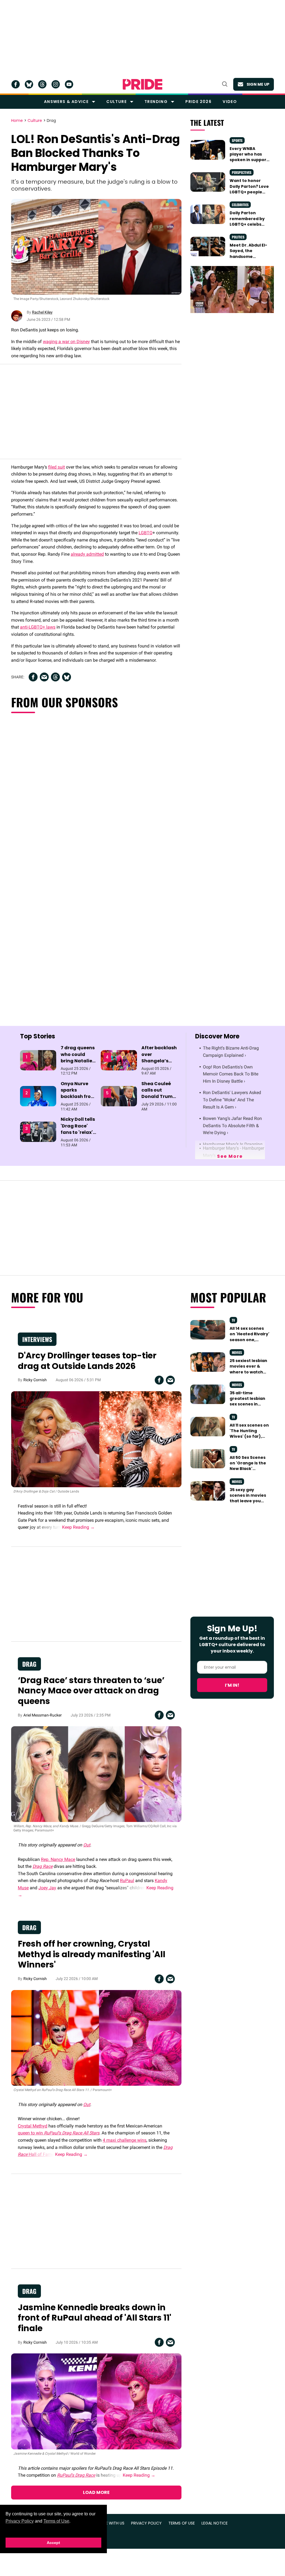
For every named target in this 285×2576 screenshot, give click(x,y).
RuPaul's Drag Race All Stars (72, 2133)
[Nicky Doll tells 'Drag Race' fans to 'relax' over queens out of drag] (38, 1132)
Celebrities (240, 205)
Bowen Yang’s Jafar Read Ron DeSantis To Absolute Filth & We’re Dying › (232, 1126)
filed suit (56, 467)
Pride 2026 (198, 102)
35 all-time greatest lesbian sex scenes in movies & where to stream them (250, 1404)
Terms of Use (56, 2521)
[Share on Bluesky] (67, 677)
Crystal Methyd (33, 2126)
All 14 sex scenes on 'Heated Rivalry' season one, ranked (250, 1337)
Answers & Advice (66, 102)
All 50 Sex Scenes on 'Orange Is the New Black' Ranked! (248, 1466)
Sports (237, 140)
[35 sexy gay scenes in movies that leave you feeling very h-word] (208, 1491)
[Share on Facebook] (33, 677)
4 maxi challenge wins (125, 2140)
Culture (116, 102)
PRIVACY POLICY (146, 2523)
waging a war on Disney (66, 342)
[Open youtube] (69, 84)
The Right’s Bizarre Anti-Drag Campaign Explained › (231, 1052)
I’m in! (232, 1685)
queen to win (31, 2133)
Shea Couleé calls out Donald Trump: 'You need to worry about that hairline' (159, 1100)
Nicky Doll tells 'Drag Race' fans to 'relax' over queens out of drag (78, 1132)
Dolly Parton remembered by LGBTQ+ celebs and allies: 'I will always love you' (247, 224)
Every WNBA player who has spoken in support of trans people (249, 157)
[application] (232, 290)
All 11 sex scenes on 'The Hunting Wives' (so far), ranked (249, 1434)
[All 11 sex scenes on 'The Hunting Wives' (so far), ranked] (208, 1426)
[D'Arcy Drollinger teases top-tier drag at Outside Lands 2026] (96, 1439)
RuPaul (127, 1881)
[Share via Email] (44, 677)
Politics (238, 237)
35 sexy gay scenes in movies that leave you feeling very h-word (248, 1501)
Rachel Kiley (42, 312)
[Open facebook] (16, 84)
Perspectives (242, 172)
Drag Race (43, 1866)
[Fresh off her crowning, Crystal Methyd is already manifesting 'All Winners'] (96, 2038)
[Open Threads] (42, 84)
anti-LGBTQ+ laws (38, 627)
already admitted (87, 554)
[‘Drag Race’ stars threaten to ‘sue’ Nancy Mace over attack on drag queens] (96, 1774)
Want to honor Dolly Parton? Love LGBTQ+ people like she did (249, 189)
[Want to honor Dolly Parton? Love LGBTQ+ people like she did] (208, 182)
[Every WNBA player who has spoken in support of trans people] (208, 149)
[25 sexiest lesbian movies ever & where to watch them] (208, 1362)
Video (230, 102)
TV (233, 1320)
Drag (51, 121)
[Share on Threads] (55, 677)
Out (87, 1845)
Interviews (37, 1339)
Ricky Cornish (35, 1380)
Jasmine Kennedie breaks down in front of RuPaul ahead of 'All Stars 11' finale (94, 2318)
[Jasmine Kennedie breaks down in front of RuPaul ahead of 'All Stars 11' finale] (96, 2401)
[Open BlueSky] (29, 84)
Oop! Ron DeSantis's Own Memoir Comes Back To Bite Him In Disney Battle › (231, 1074)
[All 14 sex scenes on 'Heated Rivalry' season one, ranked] (208, 1329)
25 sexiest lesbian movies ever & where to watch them (248, 1369)
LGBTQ (146, 533)
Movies (237, 1352)
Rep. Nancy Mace (58, 1859)
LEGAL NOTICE (215, 2523)
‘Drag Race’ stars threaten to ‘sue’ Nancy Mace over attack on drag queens (91, 1691)
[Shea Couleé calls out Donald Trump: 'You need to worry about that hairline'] (119, 1096)
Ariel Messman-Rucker (43, 1715)
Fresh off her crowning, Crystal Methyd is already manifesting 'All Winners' (92, 1954)
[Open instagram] (56, 84)
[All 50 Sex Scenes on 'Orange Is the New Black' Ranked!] (208, 1458)
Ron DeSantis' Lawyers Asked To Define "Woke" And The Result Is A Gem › (232, 1100)
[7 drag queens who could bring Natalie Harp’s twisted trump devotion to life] (38, 1060)
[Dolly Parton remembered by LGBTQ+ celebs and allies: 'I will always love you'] (208, 214)
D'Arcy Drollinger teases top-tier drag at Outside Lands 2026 (87, 1361)
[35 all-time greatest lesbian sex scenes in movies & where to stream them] (208, 1394)
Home (17, 121)
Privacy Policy (20, 2521)
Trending (156, 102)
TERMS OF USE (182, 2523)
